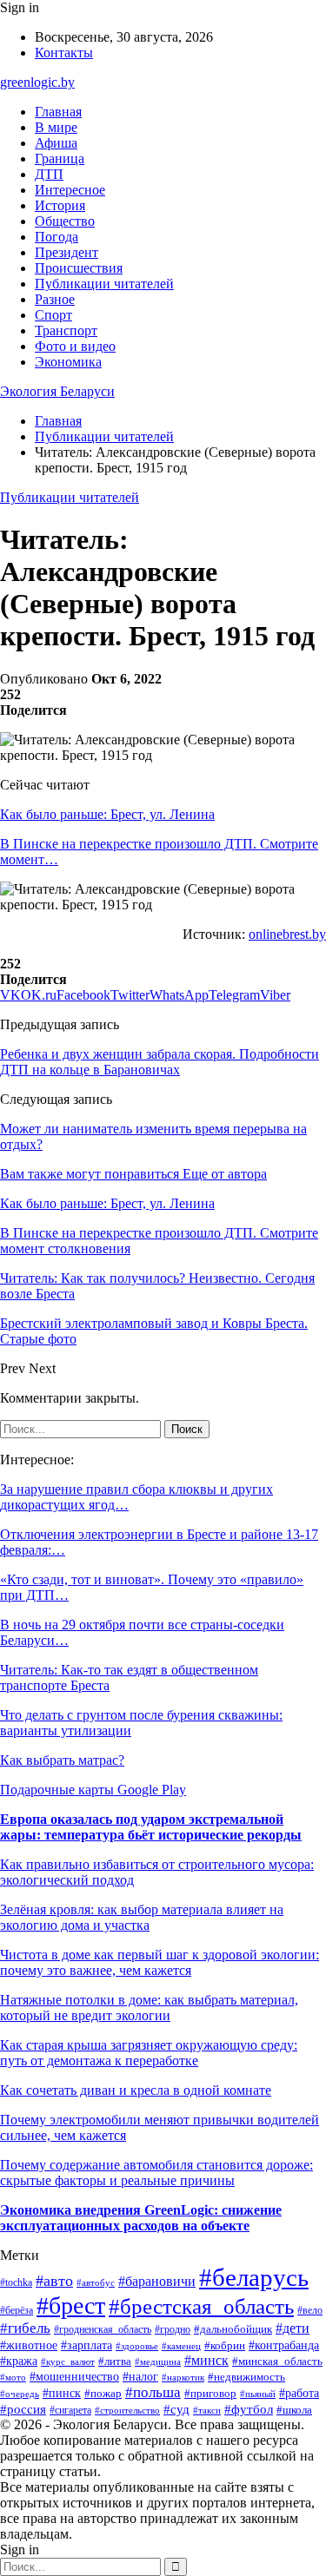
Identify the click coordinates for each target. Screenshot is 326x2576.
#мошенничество (74, 2377)
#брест (71, 2305)
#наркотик (183, 2377)
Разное (55, 299)
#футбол (249, 2409)
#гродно (173, 2329)
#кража (19, 2361)
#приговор (210, 2394)
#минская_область (277, 2361)
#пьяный (258, 2394)
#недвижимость (246, 2377)
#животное (29, 2345)
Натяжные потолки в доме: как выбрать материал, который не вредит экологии (149, 2008)
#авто (54, 2281)
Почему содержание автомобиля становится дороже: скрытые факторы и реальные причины (156, 2173)
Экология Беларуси (57, 391)
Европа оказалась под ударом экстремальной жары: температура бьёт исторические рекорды (151, 1827)
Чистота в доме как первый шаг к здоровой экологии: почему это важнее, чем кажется (160, 1962)
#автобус (96, 2282)
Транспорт (66, 330)
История (60, 205)
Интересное (70, 190)
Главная (58, 112)
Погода (57, 237)
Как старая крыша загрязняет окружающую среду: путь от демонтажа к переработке (149, 2053)
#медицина (158, 2361)
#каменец (181, 2346)
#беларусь (254, 2277)
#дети (293, 2328)
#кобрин (225, 2346)
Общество (65, 221)
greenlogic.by (37, 82)
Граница (60, 159)
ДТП (49, 174)
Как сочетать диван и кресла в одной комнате (136, 2090)
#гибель (25, 2328)
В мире (56, 127)
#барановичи (157, 2281)
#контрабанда (284, 2345)
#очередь (20, 2394)
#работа (299, 2393)
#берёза (17, 2310)
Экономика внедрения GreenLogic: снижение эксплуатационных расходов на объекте (141, 2218)
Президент (67, 252)
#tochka (16, 2283)
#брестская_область (201, 2306)
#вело (310, 2310)
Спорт (53, 315)
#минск (206, 2360)
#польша (153, 2392)
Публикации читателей (104, 284)
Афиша (56, 143)
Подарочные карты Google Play (93, 1790)
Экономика (68, 362)
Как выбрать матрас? (62, 1760)
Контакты (64, 53)
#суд (176, 2409)
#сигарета (70, 2410)
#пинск (62, 2393)
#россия (23, 2409)
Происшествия (79, 268)
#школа (294, 2410)
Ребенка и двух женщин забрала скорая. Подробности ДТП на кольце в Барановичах (160, 1062)
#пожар (103, 2393)
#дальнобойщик (233, 2329)
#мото (13, 2377)
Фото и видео (75, 346)
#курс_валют (68, 2361)
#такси (207, 2410)
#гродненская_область (103, 2330)
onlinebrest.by (287, 934)
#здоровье (137, 2346)
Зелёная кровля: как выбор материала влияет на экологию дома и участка (142, 1917)
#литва (115, 2361)
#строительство (127, 2410)
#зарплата (86, 2345)
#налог (140, 2377)
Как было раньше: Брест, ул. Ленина (107, 814)
